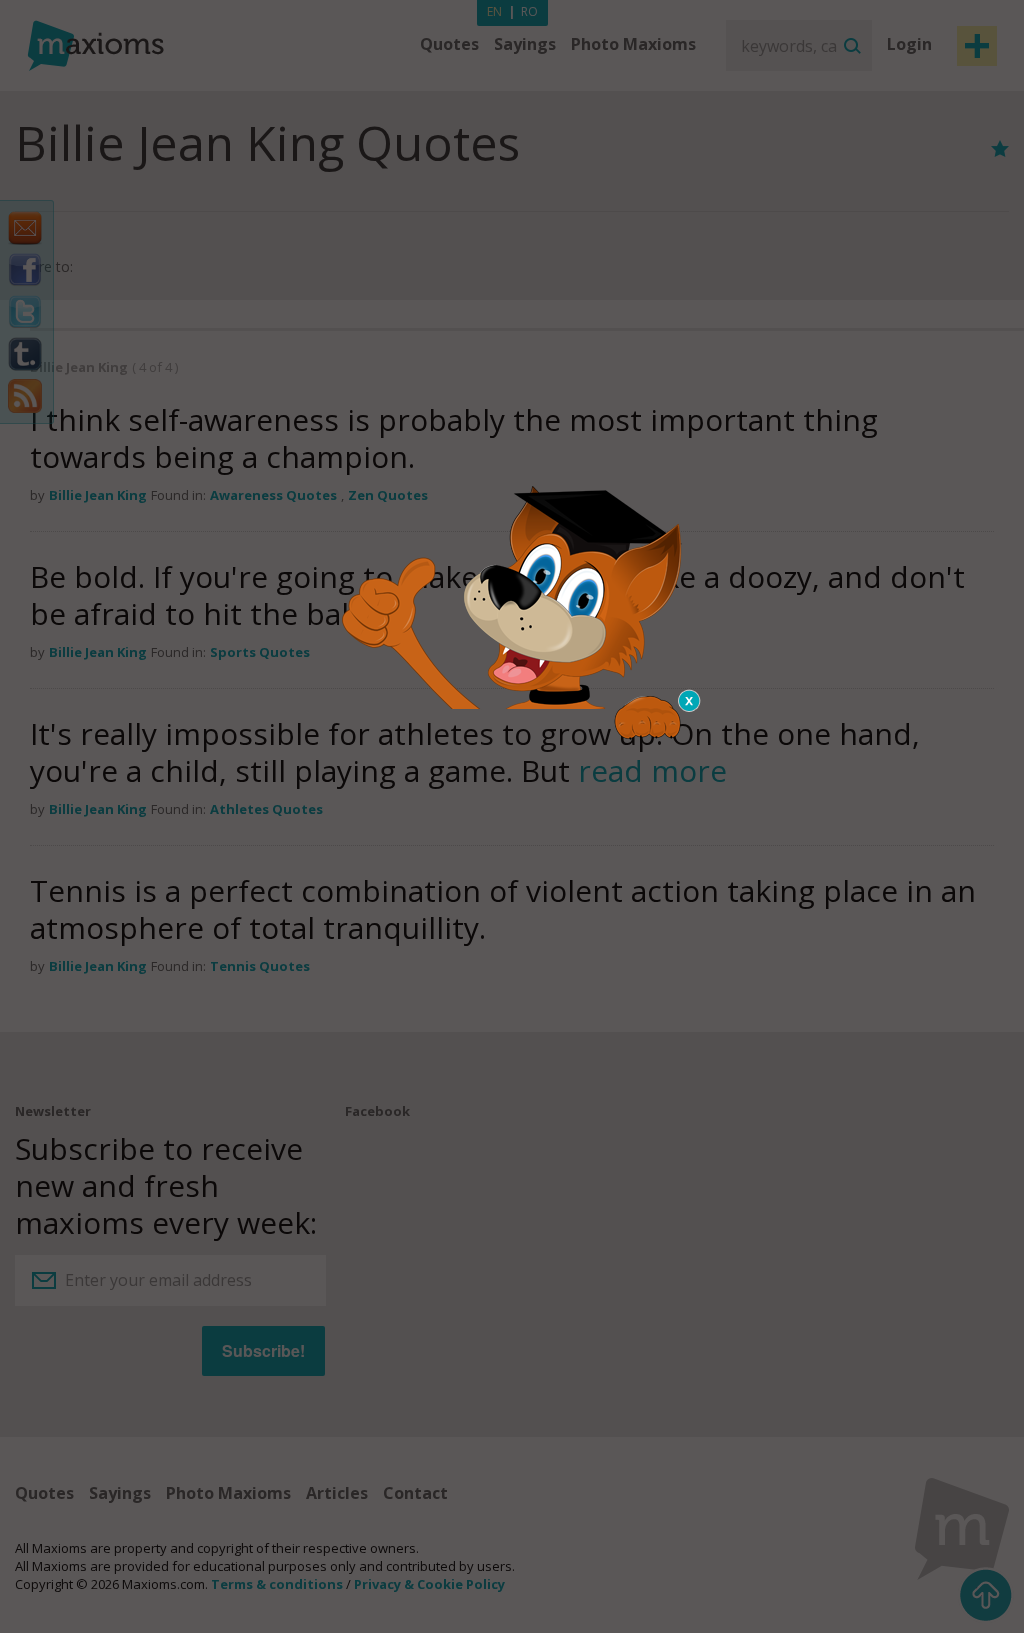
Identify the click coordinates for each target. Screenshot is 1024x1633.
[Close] (690, 701)
